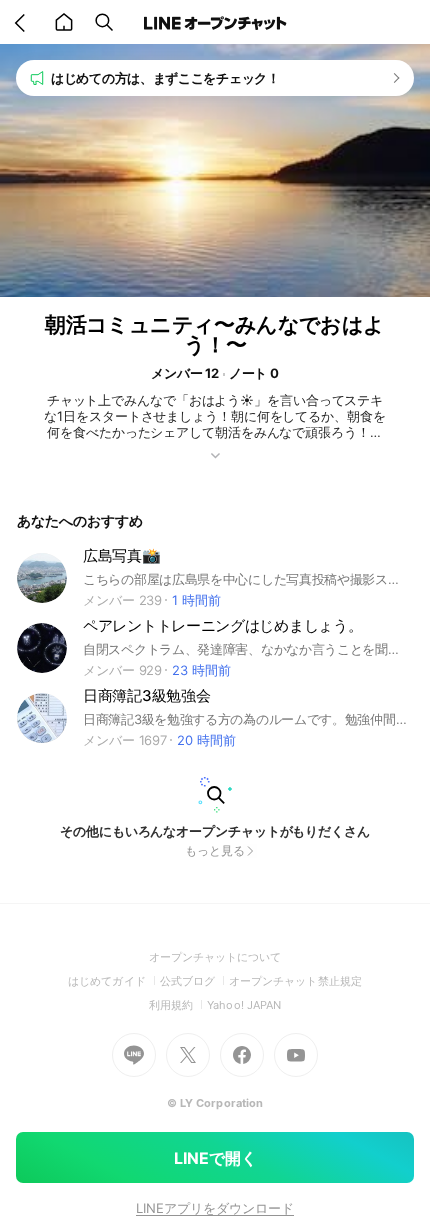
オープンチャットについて (215, 957)
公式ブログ (194, 981)
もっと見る (215, 850)
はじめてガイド (113, 981)
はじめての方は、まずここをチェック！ (165, 78)
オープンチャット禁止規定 (295, 981)
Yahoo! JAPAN (244, 1005)
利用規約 (178, 1005)
